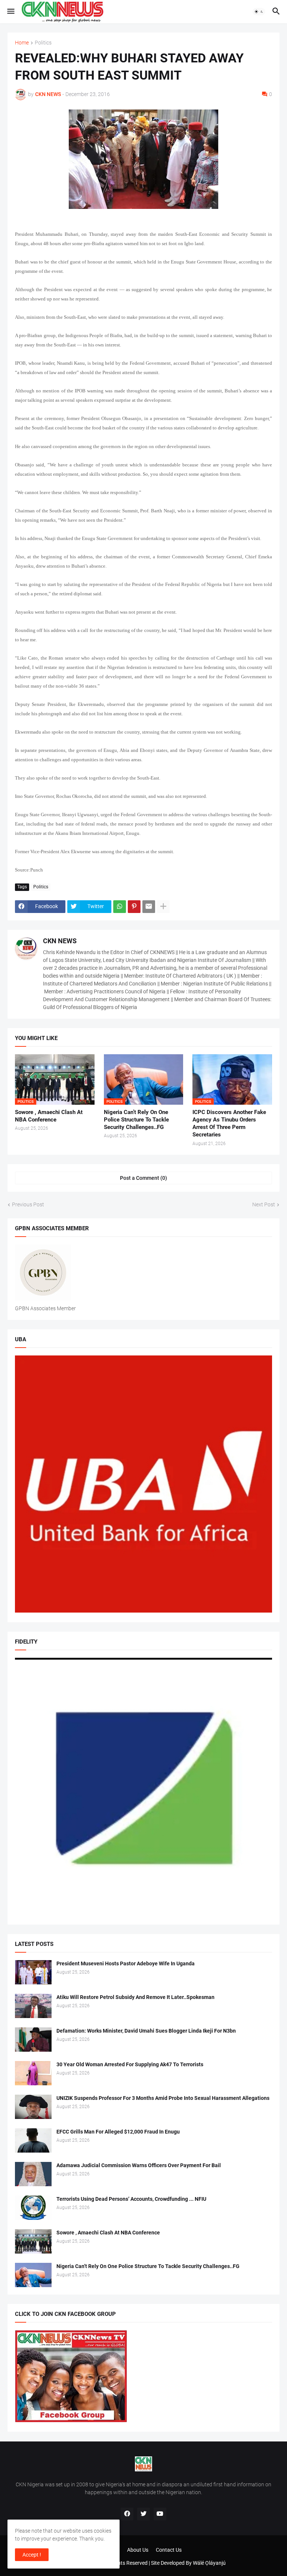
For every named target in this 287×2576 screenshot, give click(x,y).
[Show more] (163, 907)
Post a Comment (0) (143, 1178)
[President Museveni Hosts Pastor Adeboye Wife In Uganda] (33, 1972)
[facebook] (127, 2514)
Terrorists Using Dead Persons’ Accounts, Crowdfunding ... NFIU (131, 2199)
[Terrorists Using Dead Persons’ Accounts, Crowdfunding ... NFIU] (33, 2208)
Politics (43, 43)
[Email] (149, 907)
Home (22, 43)
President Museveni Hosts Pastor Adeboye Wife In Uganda (126, 1963)
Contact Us (169, 2550)
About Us (138, 2550)
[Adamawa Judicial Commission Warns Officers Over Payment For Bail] (33, 2174)
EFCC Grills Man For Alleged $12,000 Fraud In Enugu (118, 2132)
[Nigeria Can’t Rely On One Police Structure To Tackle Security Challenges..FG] (33, 2275)
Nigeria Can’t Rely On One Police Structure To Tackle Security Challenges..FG (136, 1120)
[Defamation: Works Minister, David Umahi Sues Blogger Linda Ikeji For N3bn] (33, 2040)
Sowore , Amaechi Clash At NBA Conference (49, 1116)
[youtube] (160, 2514)
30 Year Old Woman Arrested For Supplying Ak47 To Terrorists (130, 2064)
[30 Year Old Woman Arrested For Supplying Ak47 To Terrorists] (33, 2073)
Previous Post (28, 1204)
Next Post (264, 1204)
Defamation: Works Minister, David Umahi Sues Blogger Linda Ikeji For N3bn (146, 2031)
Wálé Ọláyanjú (209, 2563)
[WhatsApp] (120, 907)
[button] (10, 12)
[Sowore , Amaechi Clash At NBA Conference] (33, 2241)
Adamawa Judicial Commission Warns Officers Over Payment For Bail (139, 2165)
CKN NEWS (60, 941)
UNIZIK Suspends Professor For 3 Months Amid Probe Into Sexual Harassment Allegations (163, 2098)
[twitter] (143, 2514)
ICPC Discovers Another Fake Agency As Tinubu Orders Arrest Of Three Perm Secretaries (229, 1124)
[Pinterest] (134, 907)
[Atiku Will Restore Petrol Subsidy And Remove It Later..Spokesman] (33, 2006)
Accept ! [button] (32, 2555)
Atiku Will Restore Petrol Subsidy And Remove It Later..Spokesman (135, 1997)
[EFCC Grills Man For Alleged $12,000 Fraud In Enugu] (33, 2140)
